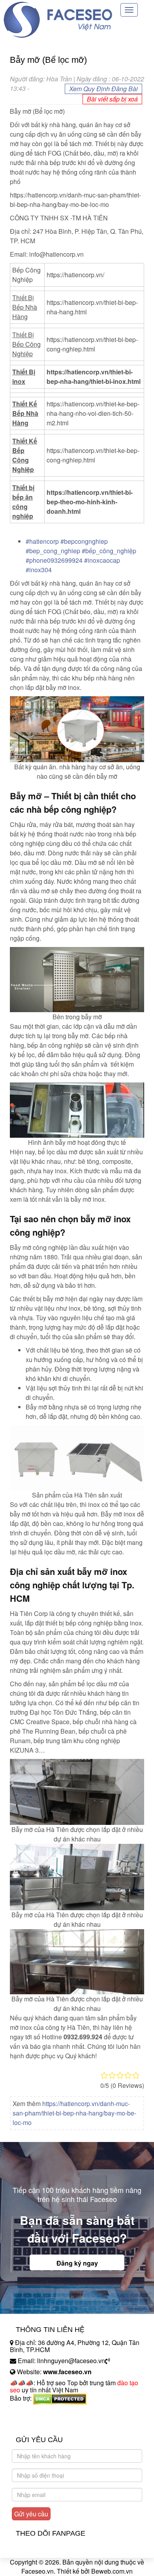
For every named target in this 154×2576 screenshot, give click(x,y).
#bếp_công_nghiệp (109, 551)
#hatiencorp (42, 541)
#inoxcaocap (102, 560)
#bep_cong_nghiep (53, 551)
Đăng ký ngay (77, 2263)
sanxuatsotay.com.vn (39, 2423)
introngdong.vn (31, 2412)
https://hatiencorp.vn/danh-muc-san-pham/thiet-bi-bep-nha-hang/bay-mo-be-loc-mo (74, 2113)
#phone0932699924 (54, 560)
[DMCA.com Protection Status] (60, 2398)
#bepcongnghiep (84, 541)
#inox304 (39, 570)
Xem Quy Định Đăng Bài (103, 89)
